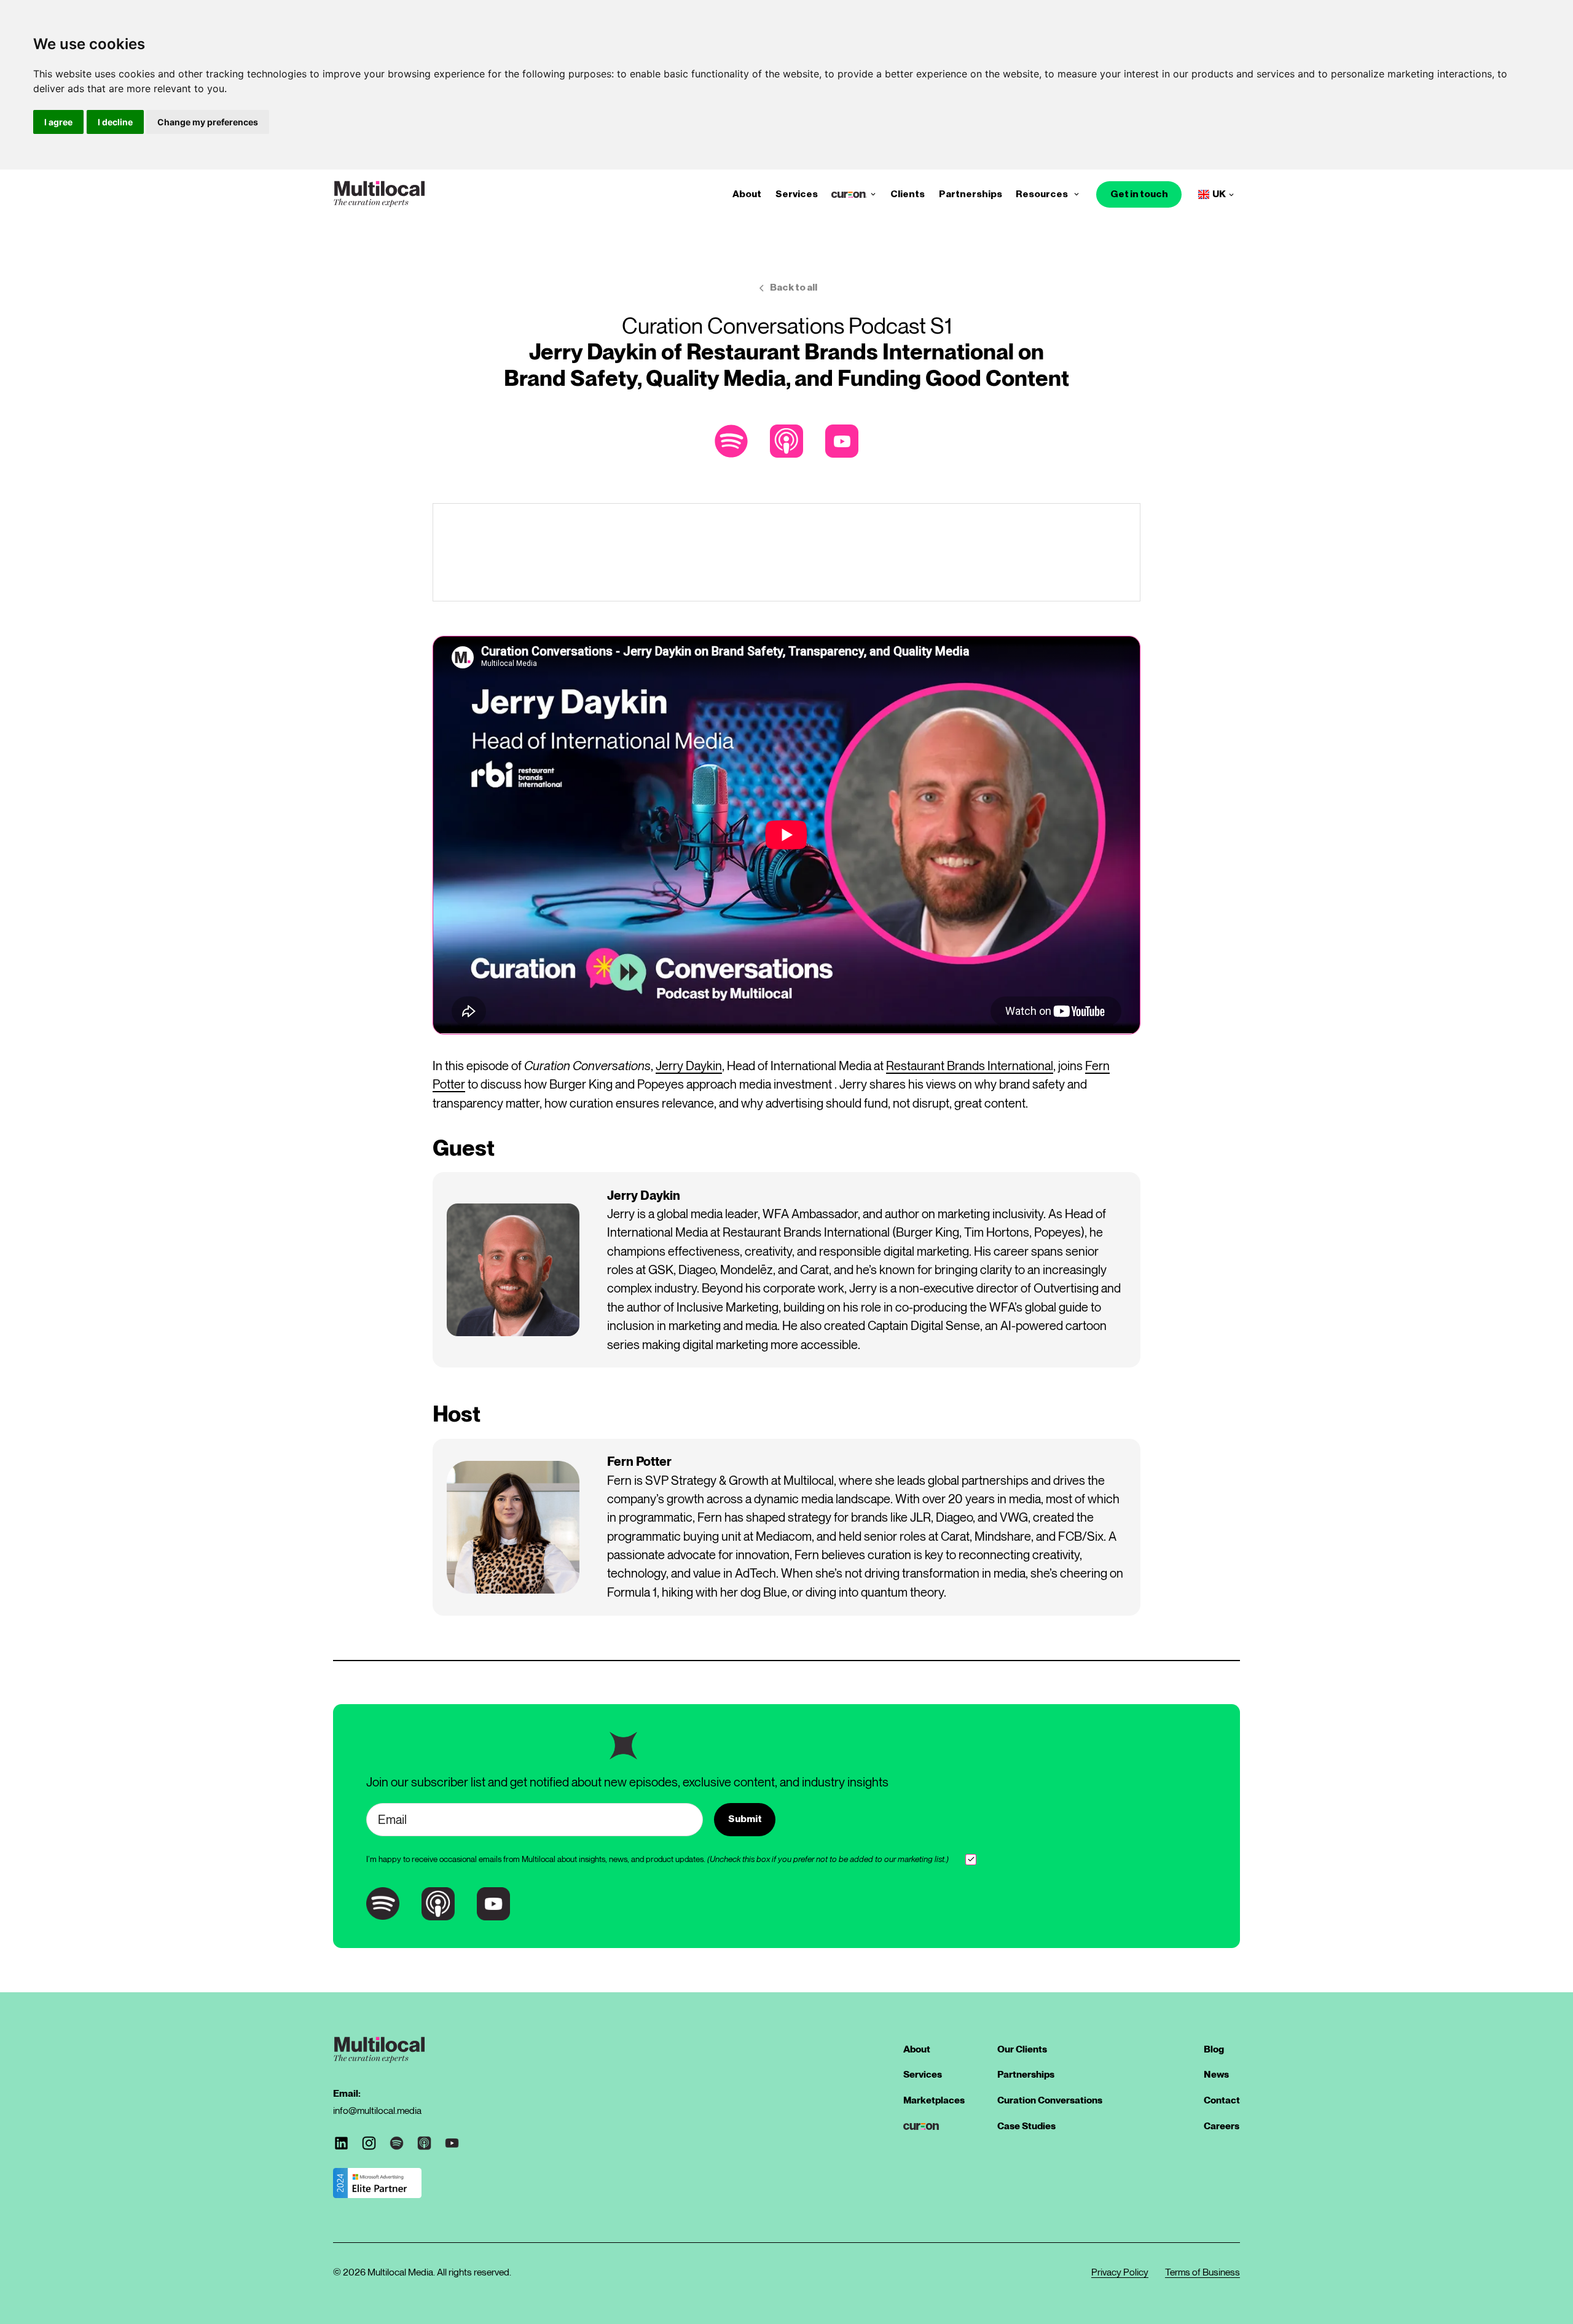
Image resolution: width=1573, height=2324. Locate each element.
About (747, 194)
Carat (814, 1270)
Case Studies (1026, 2126)
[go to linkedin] (341, 2143)
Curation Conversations (1050, 2100)
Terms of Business (1202, 2272)
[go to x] (369, 2143)
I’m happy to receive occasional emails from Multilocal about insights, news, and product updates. (657, 1859)
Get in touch (1139, 194)
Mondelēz (747, 1270)
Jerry (621, 1214)
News (1216, 2074)
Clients (908, 194)
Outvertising (1066, 1288)
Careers (1222, 2126)
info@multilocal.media (377, 2111)
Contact (1222, 2100)
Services (797, 194)
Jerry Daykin (689, 1066)
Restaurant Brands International (970, 1066)
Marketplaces (934, 2100)
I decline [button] (115, 122)
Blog (1214, 2049)
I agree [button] (58, 122)
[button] (873, 195)
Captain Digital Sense (924, 1325)
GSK (661, 1270)
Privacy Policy (1120, 2272)
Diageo (697, 1270)
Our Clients (1022, 2049)
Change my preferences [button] (208, 122)
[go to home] (379, 194)
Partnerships (971, 194)
